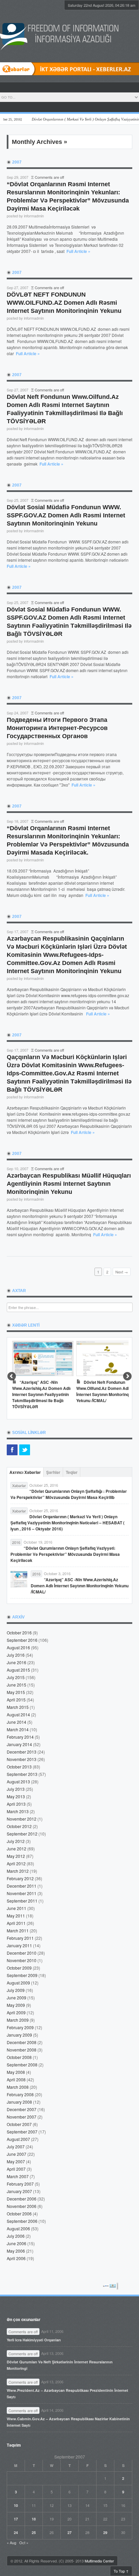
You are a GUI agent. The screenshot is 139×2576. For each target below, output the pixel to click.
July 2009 (16, 1990)
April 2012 (16, 1863)
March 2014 (18, 1729)
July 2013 (16, 1789)
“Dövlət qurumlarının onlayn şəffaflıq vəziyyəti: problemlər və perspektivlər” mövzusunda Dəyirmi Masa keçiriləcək (65, 1554)
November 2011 (22, 1893)
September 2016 (22, 1640)
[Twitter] (25, 1450)
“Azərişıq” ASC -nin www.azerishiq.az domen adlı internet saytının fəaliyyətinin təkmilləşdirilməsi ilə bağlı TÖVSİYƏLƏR (41, 1394)
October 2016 (19, 1633)
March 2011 (18, 1930)
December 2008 (22, 2042)
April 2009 (16, 2012)
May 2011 (16, 1916)
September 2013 (22, 1774)
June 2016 (17, 1662)
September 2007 (22, 2132)
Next (127, 1377)
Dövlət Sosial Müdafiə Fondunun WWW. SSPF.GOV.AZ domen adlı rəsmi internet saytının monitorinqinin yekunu (66, 515)
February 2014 (20, 1737)
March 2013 (18, 1811)
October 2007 (19, 2124)
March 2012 (18, 1871)
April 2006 (16, 2258)
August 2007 (18, 2139)
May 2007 (16, 2161)
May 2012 (16, 1856)
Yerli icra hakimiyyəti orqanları (34, 2340)
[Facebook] (12, 1450)
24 (16, 2532)
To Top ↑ (121, 2571)
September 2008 (22, 2065)
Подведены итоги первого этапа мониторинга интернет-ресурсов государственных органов (57, 728)
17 (16, 2519)
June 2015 (17, 1685)
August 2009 (18, 1983)
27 (69, 2532)
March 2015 (18, 1707)
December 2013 (22, 1752)
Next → (122, 1272)
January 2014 (19, 1744)
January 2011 (19, 1945)
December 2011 (22, 1886)
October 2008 (19, 2057)
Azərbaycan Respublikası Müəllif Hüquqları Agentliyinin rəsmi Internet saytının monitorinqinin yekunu (69, 1184)
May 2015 (16, 1692)
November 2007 (22, 2117)
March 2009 (18, 2020)
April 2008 (16, 2079)
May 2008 (16, 2072)
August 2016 (18, 1647)
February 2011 (20, 1938)
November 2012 (22, 1819)
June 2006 (17, 2243)
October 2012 (19, 1826)
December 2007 (22, 2109)
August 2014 (18, 1714)
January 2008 (19, 2102)
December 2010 (22, 1953)
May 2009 (16, 2005)
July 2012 (16, 1841)
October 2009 (19, 1968)
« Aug (11, 2542)
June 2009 (17, 1998)
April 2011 (16, 1923)
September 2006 (22, 2221)
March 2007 (18, 2176)
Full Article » (78, 251)
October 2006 (19, 2214)
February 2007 (20, 2184)
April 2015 (16, 1700)
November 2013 (22, 1759)
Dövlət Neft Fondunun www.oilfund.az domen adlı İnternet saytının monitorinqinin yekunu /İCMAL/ (106, 1391)
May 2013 (16, 1796)
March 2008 (18, 2087)
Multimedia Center (99, 2561)
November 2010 (22, 1960)
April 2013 (16, 1804)
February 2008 (20, 2094)
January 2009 (19, 2035)
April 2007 (16, 2169)
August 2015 (18, 1670)
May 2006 (16, 2251)
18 (34, 2519)
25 (34, 2532)
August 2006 (18, 2228)
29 (105, 2532)
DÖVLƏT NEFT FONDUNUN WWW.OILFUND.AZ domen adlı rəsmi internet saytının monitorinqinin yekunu (64, 303)
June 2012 (17, 1849)
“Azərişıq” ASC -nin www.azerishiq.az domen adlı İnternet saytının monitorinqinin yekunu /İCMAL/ (80, 1586)
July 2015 (16, 1677)
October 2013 (19, 1767)
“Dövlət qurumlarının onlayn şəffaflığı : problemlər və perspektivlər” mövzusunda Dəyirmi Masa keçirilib (69, 1494)
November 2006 (22, 2206)
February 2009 (20, 2027)
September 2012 (22, 1834)
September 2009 (22, 1975)
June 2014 (17, 1722)
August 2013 (18, 1781)
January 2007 (19, 2191)
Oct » (24, 2542)
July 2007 (16, 2146)
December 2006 (22, 2199)
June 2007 (17, 2154)
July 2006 (16, 2236)
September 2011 (22, 1901)
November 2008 (22, 2050)
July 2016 (16, 1655)
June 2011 (17, 1908)
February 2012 (20, 1878)
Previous (12, 1377)
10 (16, 2505)
